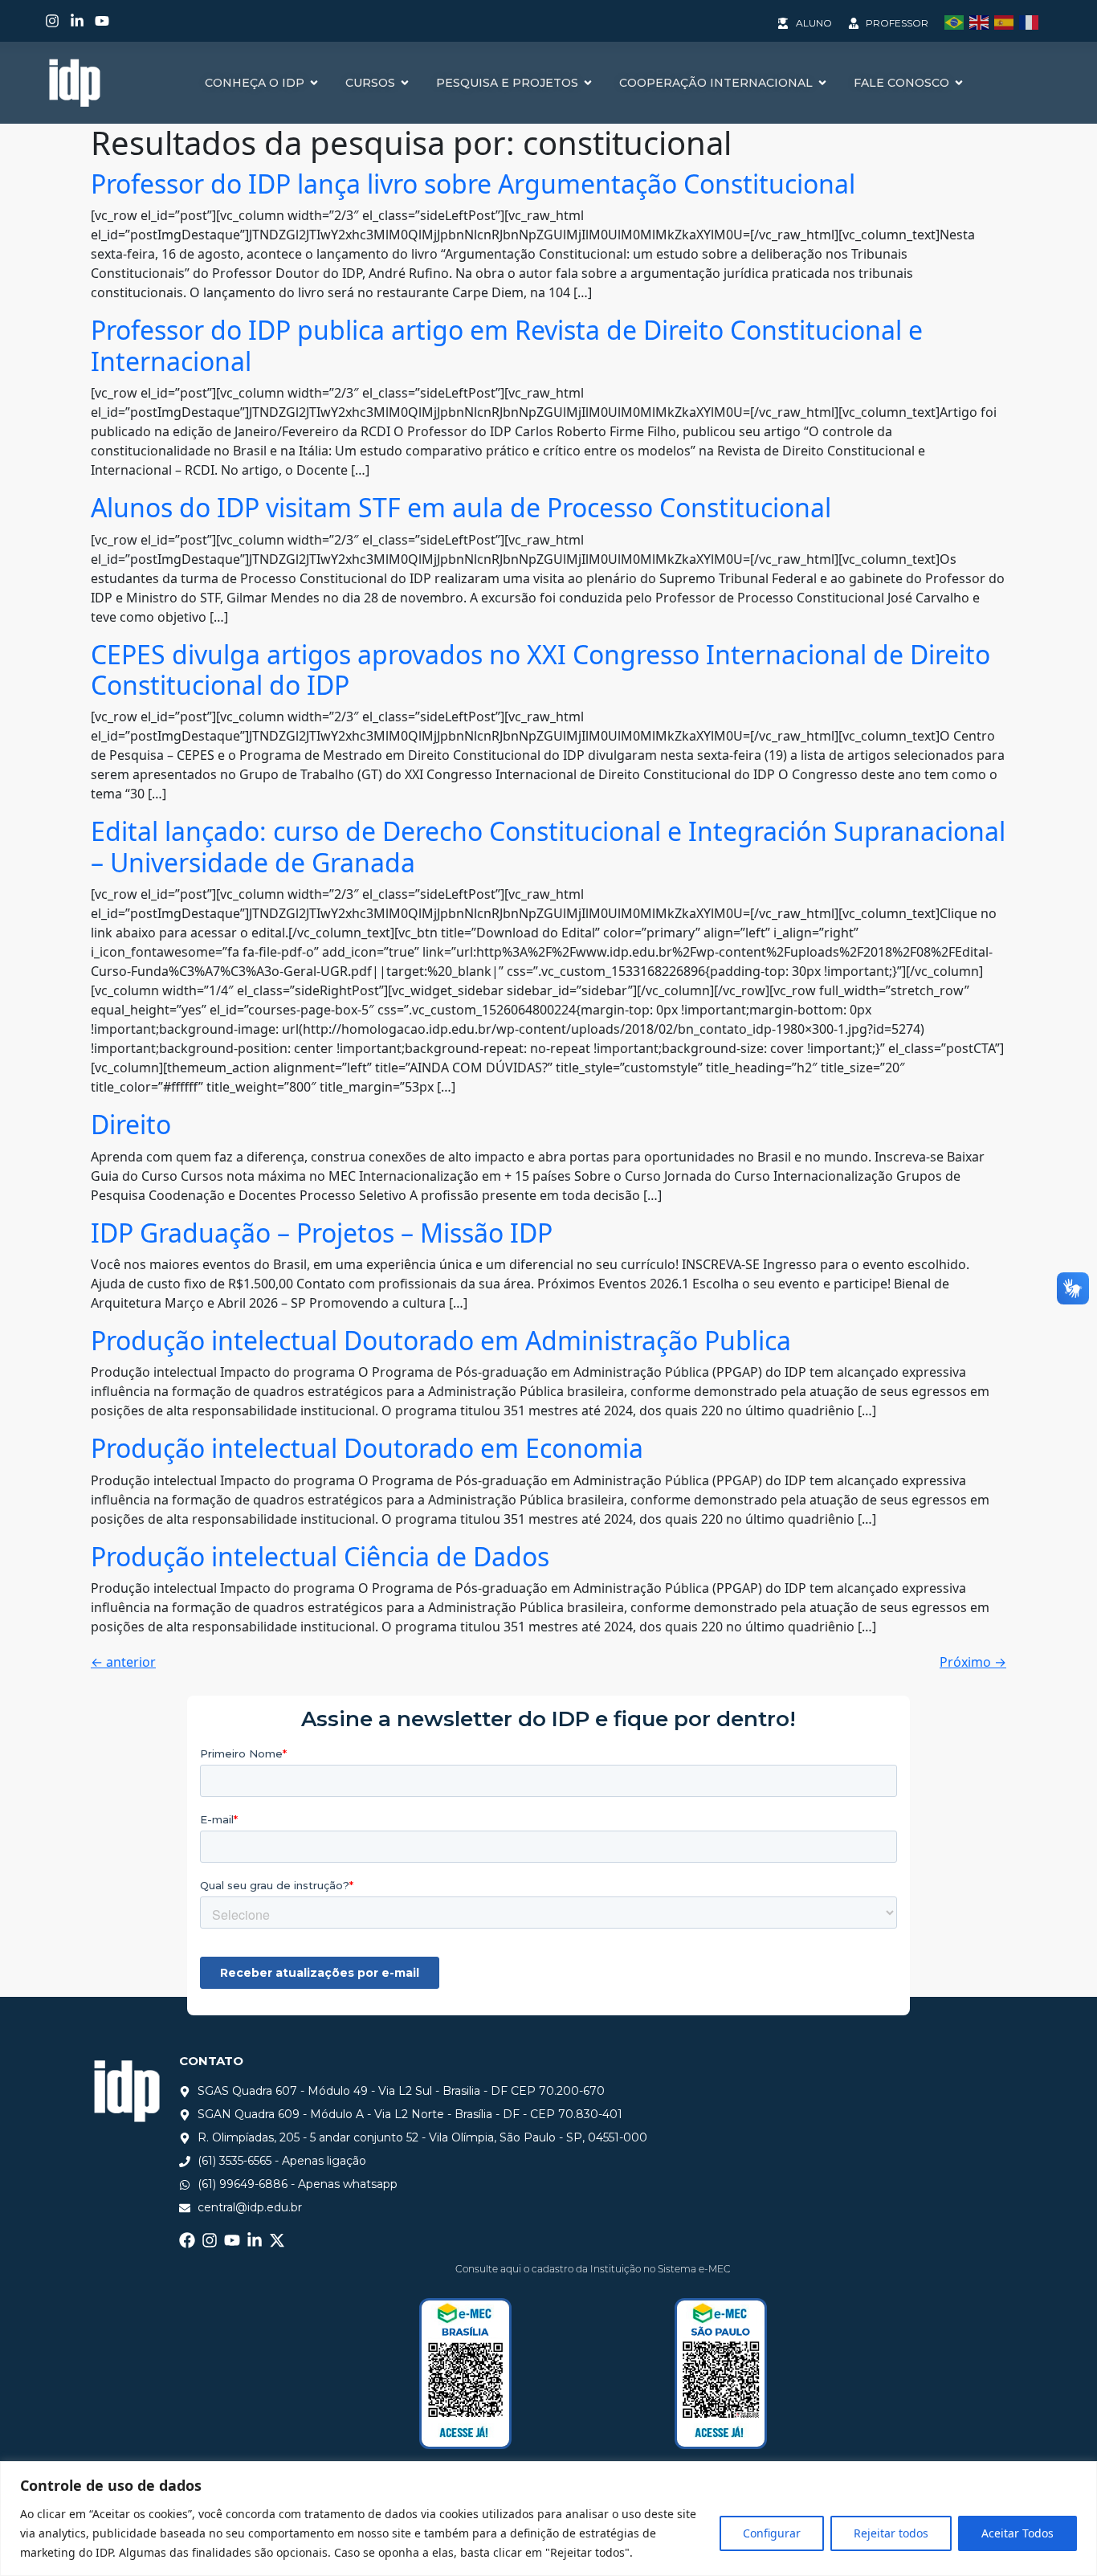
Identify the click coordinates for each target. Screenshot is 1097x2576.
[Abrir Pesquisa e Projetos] (588, 83)
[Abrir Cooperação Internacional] (822, 83)
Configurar (772, 2533)
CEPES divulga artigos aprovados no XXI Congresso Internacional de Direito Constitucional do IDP (540, 670)
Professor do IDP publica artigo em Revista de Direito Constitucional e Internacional (507, 345)
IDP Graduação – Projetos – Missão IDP (322, 1233)
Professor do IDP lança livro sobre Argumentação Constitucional (473, 184)
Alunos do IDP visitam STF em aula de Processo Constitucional (461, 507)
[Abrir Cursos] (405, 83)
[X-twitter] (277, 2240)
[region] (548, 2519)
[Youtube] (102, 21)
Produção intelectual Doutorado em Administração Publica (441, 1340)
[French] (1032, 21)
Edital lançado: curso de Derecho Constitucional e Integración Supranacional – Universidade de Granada (548, 846)
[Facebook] (187, 2240)
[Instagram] (52, 21)
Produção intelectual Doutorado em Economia (367, 1448)
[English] (982, 21)
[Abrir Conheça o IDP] (314, 83)
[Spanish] (1007, 21)
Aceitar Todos (1017, 2533)
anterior (123, 1662)
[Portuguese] (957, 21)
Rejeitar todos (891, 2533)
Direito (131, 1124)
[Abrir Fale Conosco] (959, 83)
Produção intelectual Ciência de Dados (320, 1556)
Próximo (973, 1662)
